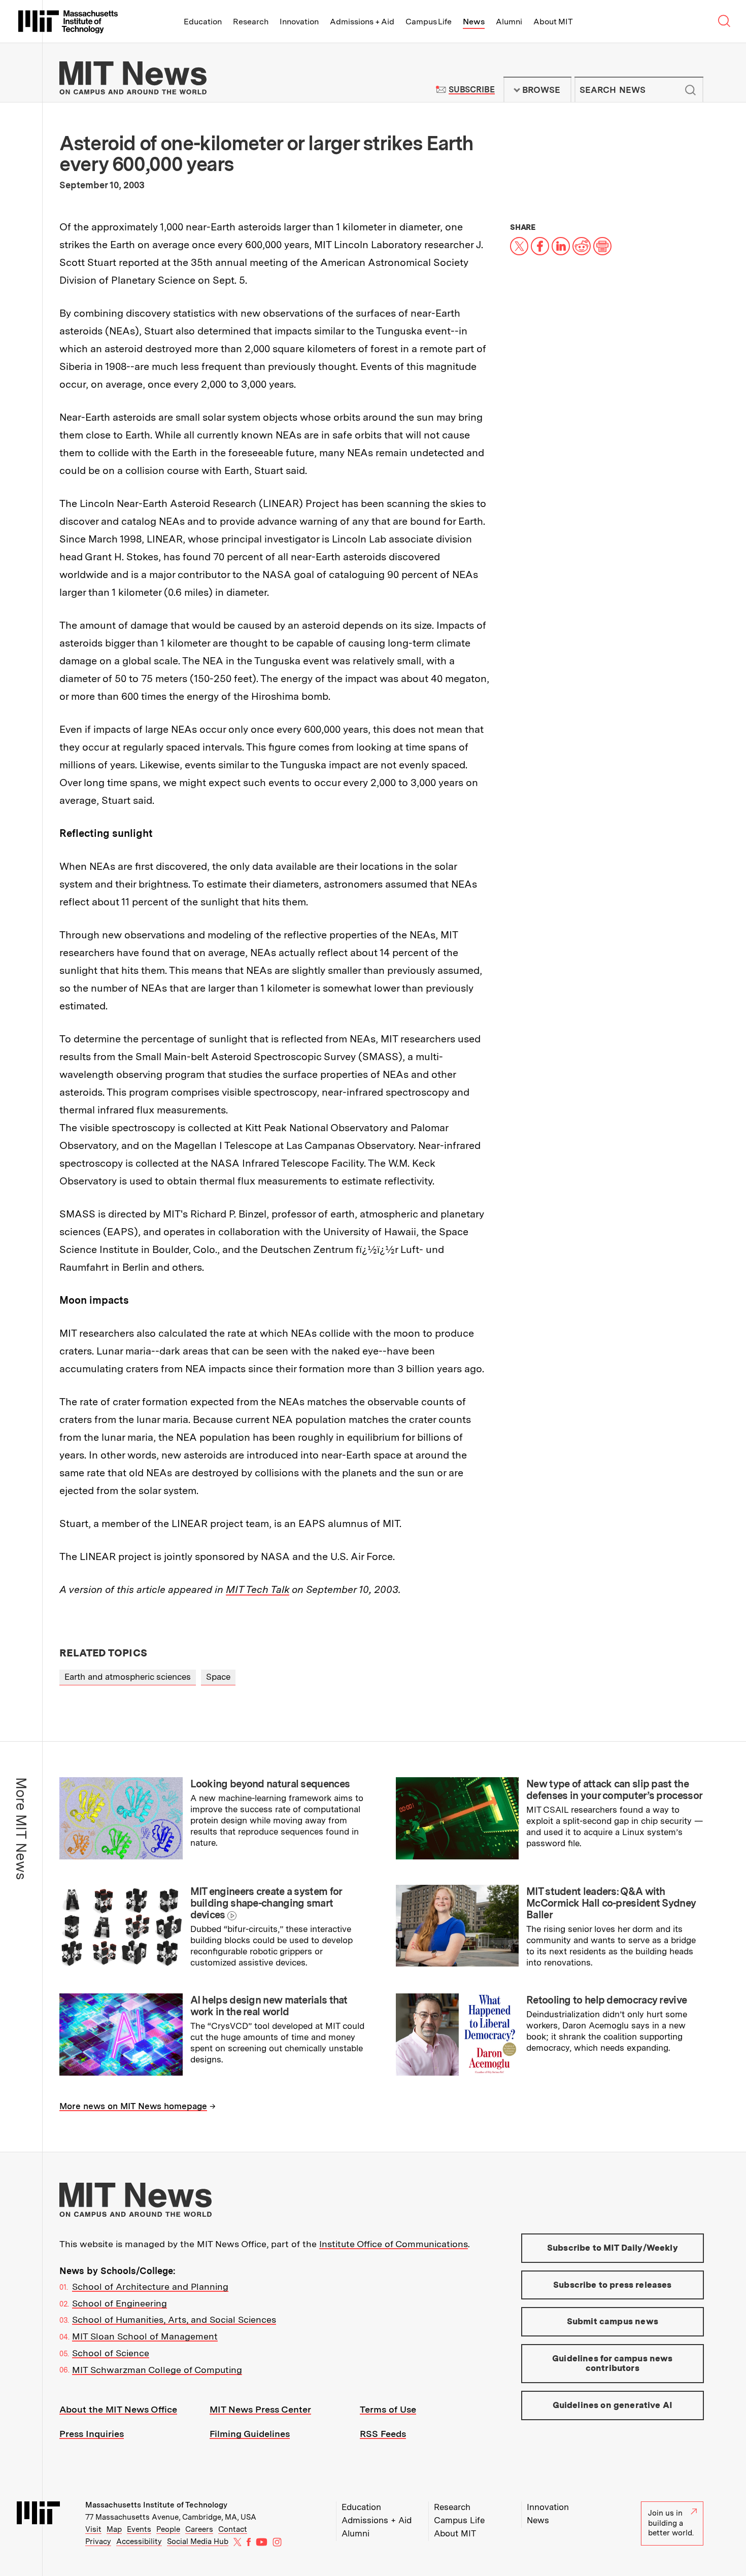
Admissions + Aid (362, 22)
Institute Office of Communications (394, 2244)
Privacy (98, 2541)
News (474, 22)
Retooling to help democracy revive (606, 2000)
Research (251, 22)
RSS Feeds (383, 2434)
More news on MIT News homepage (133, 2106)
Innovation (299, 22)
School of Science (111, 2353)
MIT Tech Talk (258, 1589)
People (168, 2529)
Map (114, 2529)
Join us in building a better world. (671, 2523)
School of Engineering (120, 2303)
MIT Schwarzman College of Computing (157, 2370)
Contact (233, 2529)
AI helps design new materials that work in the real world (269, 2006)
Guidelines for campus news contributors (612, 2363)
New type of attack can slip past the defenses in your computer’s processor (614, 1790)
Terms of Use (388, 2409)
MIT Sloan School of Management (145, 2336)
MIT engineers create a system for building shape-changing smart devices (266, 1903)
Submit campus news (613, 2321)
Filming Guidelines (250, 2434)
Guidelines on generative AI (613, 2405)
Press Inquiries (92, 2434)
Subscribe (472, 90)
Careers (199, 2529)
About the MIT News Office (118, 2409)
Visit (93, 2529)
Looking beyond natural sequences (270, 1784)
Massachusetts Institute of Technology (156, 2505)
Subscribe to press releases (613, 2285)
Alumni (509, 22)
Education (203, 22)
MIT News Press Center (260, 2409)
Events (139, 2529)
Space (218, 1677)
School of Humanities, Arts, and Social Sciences (174, 2319)
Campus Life (429, 22)
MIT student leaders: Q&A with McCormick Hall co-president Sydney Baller (611, 1903)
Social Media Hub (198, 2541)
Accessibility (139, 2541)
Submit (690, 90)
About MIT (553, 22)
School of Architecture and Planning (150, 2286)
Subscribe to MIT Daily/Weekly (613, 2248)
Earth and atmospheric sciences (128, 1677)
